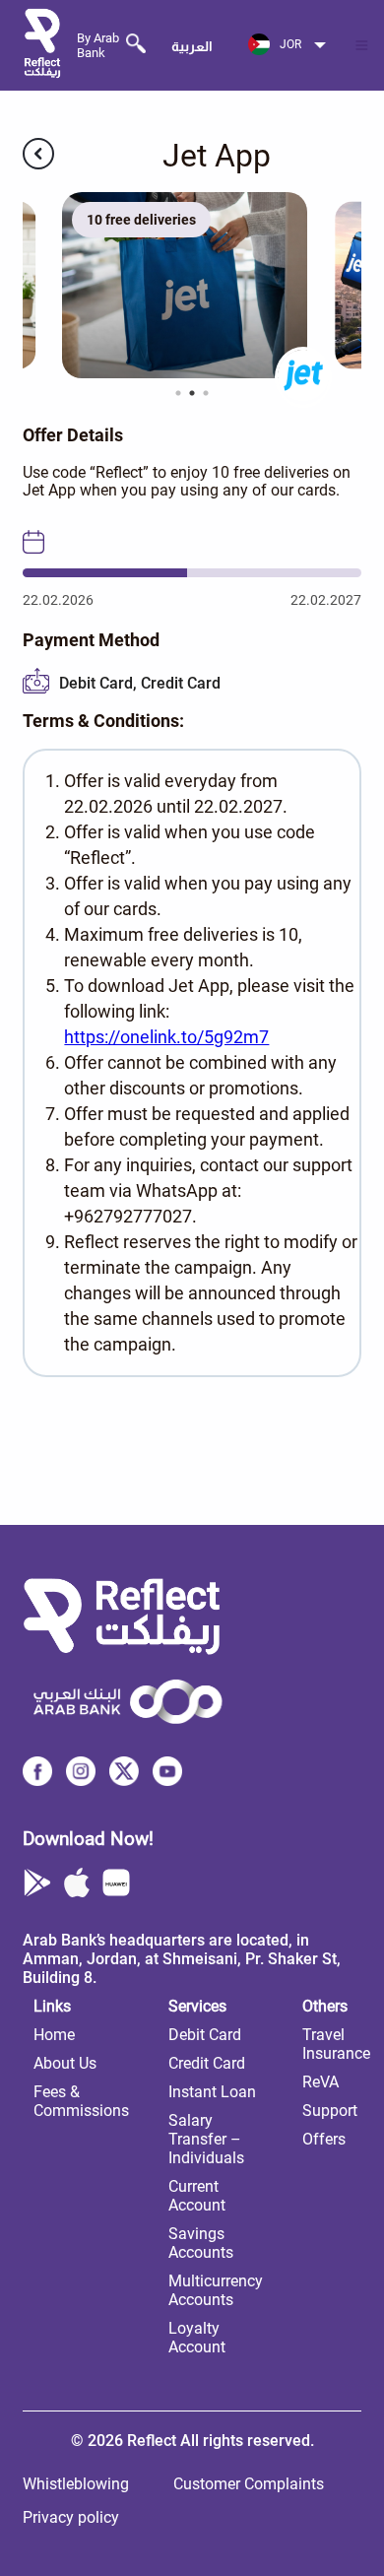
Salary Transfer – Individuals (206, 2139)
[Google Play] (37, 1884)
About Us (65, 2063)
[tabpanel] (192, 285)
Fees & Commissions (81, 2101)
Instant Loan (212, 2092)
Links (52, 2006)
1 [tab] (178, 393)
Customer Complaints (249, 2484)
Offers (324, 2139)
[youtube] (167, 1778)
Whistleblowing (76, 2484)
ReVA (320, 2082)
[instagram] (81, 1778)
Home (54, 2035)
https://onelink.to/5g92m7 (166, 1037)
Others (325, 2006)
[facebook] (37, 1778)
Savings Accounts (201, 2243)
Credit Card (207, 2063)
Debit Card (205, 2035)
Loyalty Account (197, 2338)
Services (197, 2006)
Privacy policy (71, 2517)
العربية (192, 46)
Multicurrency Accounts (216, 2290)
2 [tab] (192, 393)
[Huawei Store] (116, 1884)
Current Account (197, 2196)
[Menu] (362, 46)
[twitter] (124, 1778)
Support (330, 2111)
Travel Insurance (336, 2044)
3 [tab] (206, 393)
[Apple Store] (77, 1884)
